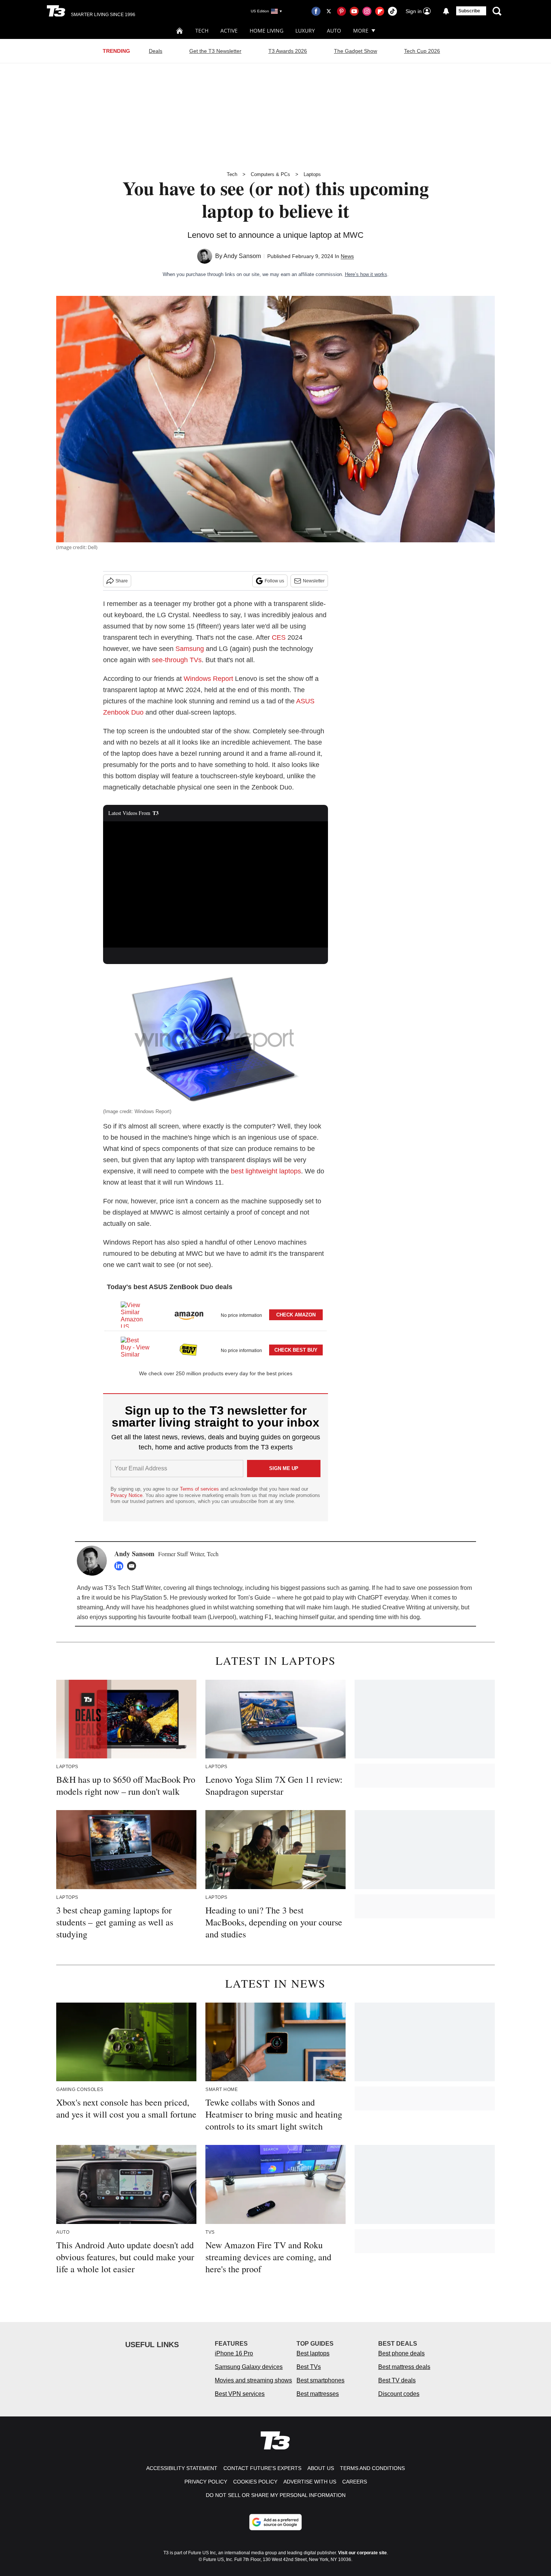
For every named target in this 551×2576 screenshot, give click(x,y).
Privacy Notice (127, 1495)
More (361, 31)
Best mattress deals (404, 2367)
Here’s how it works (366, 274)
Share (122, 581)
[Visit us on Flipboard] (380, 11)
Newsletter (314, 581)
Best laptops (313, 2353)
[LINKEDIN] (121, 1566)
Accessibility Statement (182, 2468)
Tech (202, 31)
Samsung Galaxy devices (249, 2367)
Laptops (312, 174)
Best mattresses (318, 2394)
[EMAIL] (133, 1566)
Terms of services (200, 1489)
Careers (355, 2482)
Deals (156, 51)
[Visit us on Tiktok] (392, 11)
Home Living (267, 31)
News (347, 256)
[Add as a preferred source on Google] (275, 2522)
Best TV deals (397, 2380)
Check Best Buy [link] (296, 1350)
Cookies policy (255, 2482)
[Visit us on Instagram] (367, 11)
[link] (135, 1315)
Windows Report (208, 679)
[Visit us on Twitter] (329, 11)
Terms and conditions (372, 2468)
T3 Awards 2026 (288, 51)
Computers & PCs (270, 174)
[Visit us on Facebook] (316, 11)
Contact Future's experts (262, 2468)
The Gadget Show (356, 51)
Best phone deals (401, 2353)
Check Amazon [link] (296, 1315)
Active (229, 31)
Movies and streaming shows (253, 2380)
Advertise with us (310, 2482)
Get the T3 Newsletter (215, 51)
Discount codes (399, 2394)
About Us (321, 2468)
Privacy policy (206, 2482)
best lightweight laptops (266, 1171)
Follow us (274, 581)
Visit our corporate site (362, 2553)
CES (279, 637)
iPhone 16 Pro (234, 2353)
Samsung (190, 649)
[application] (216, 885)
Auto (334, 31)
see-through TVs (177, 660)
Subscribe (469, 11)
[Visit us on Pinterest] (341, 11)
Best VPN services (240, 2394)
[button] (216, 1313)
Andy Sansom (242, 256)
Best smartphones (320, 2380)
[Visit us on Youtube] (354, 11)
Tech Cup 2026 (422, 51)
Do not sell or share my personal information (276, 2495)
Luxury (305, 31)
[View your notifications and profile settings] (446, 11)
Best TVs (309, 2367)
